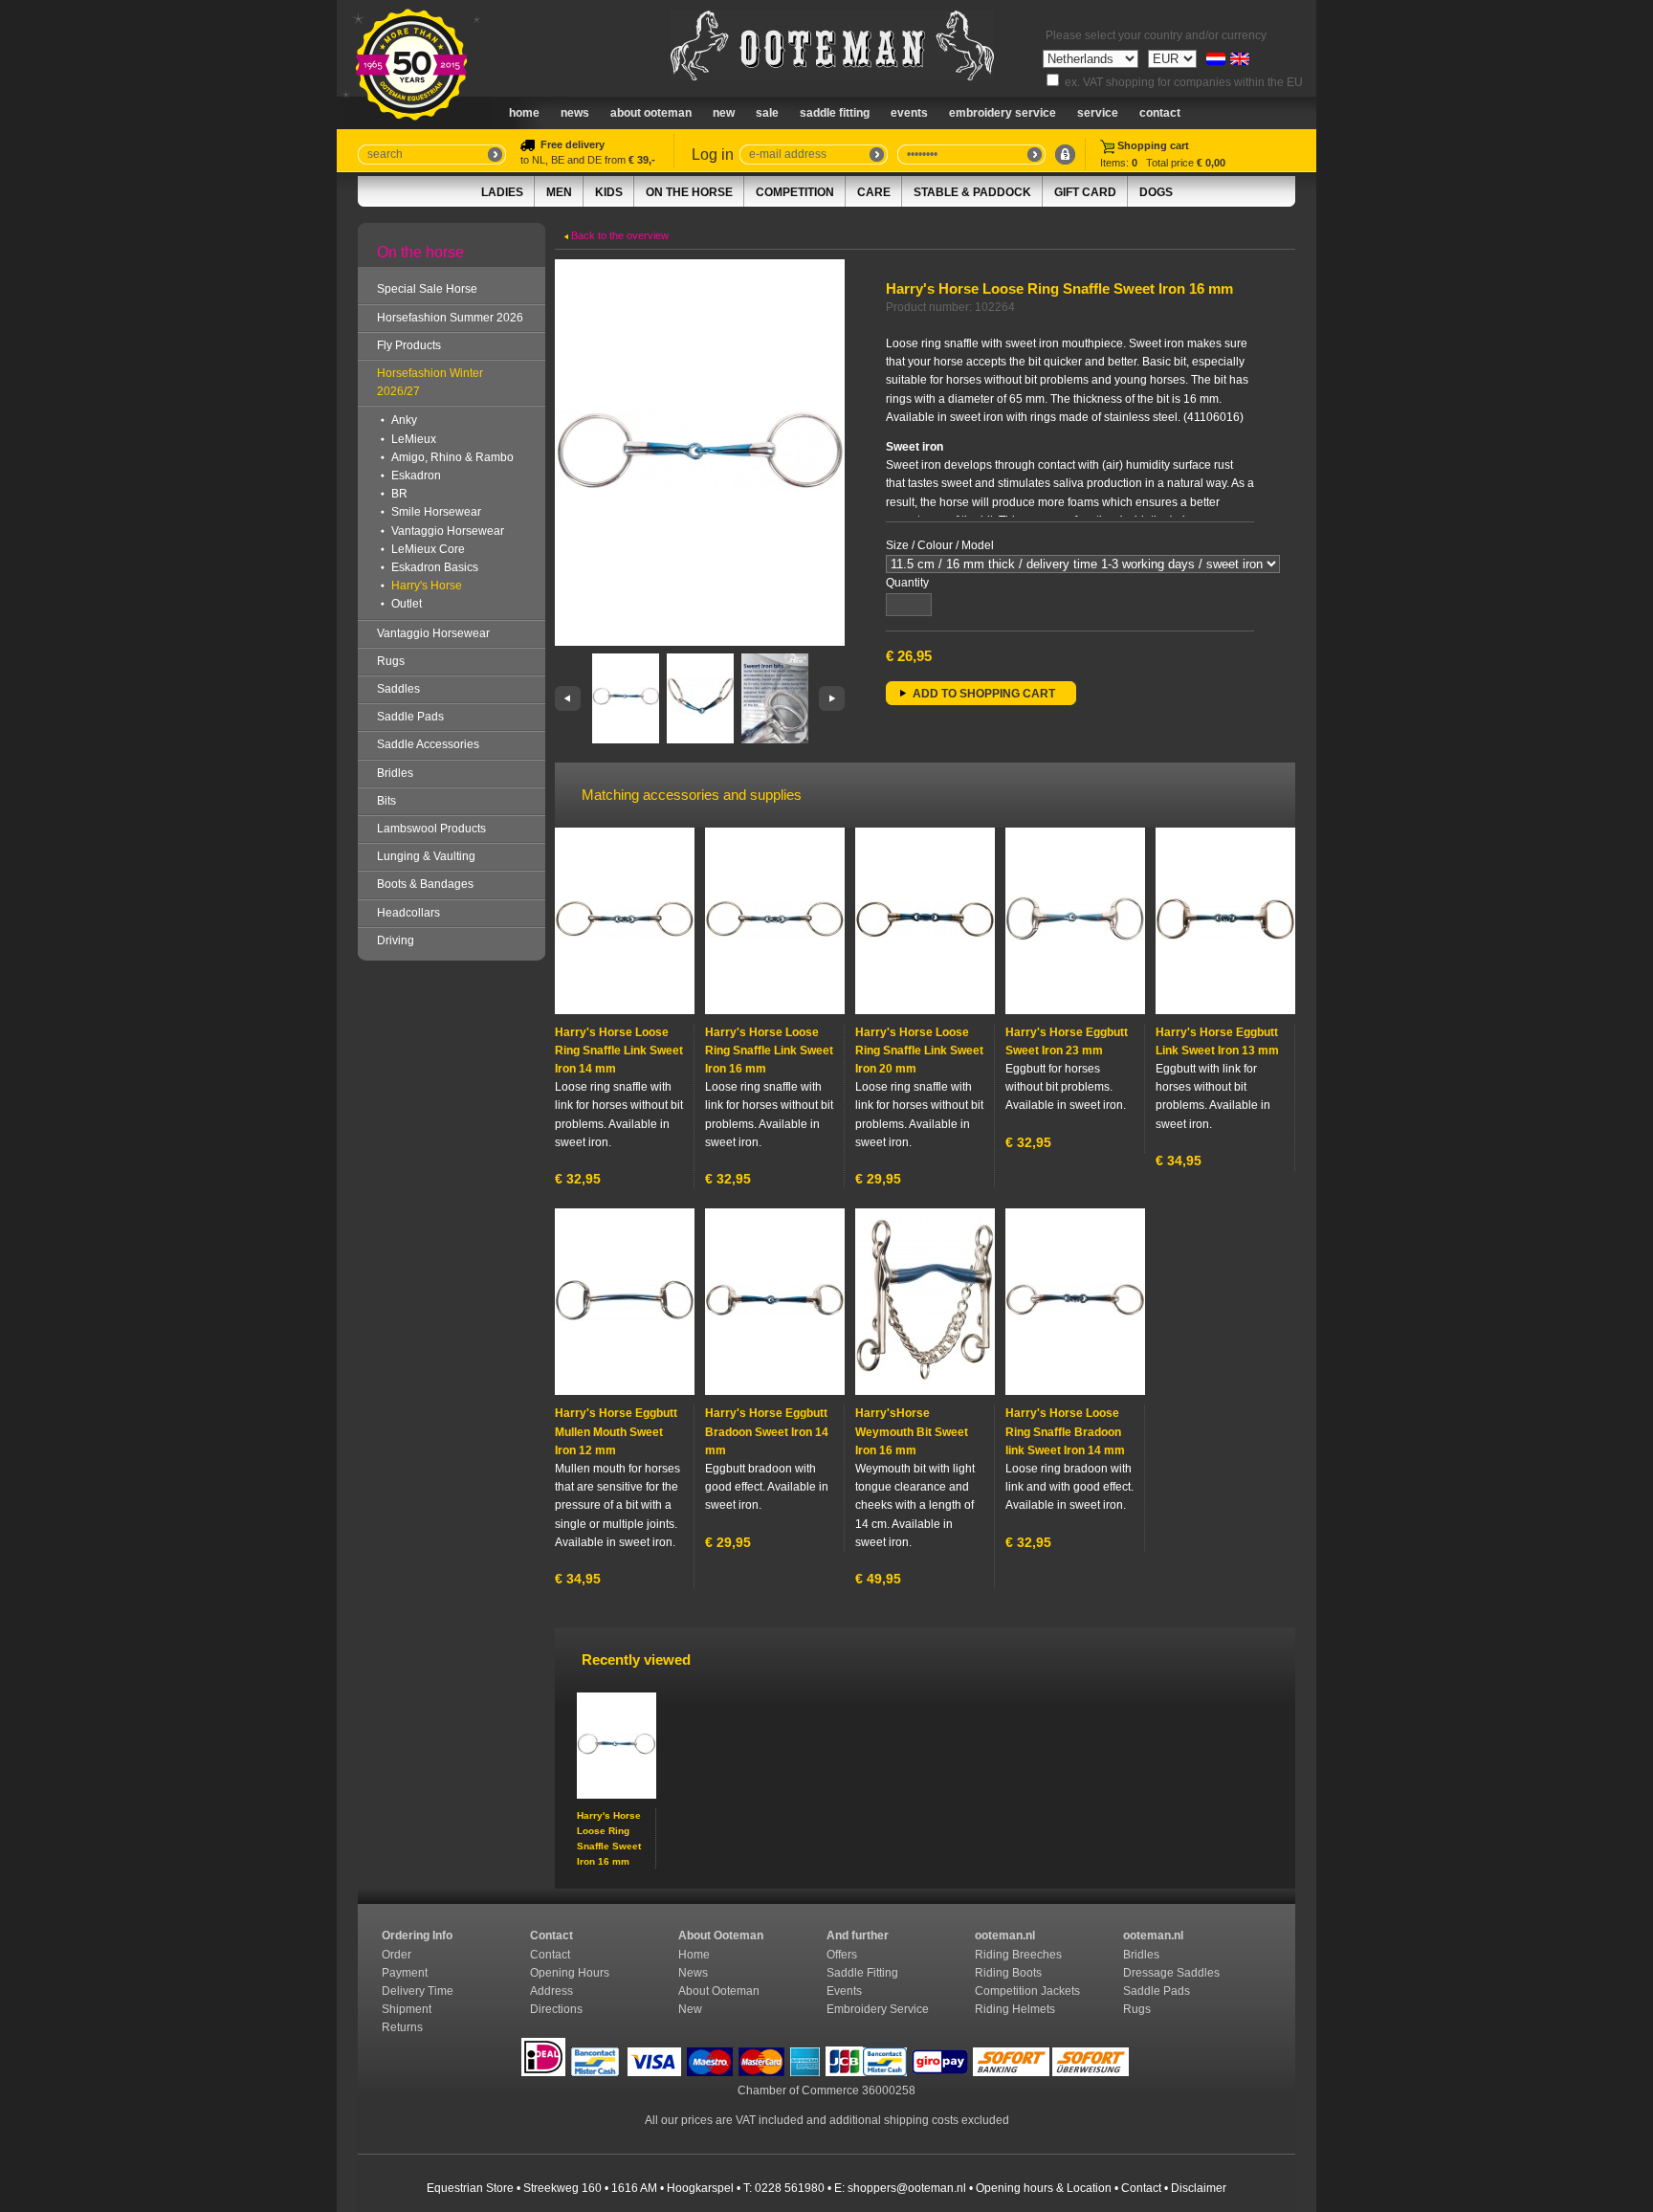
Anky (404, 420)
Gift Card (1085, 192)
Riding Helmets (1016, 2009)
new (724, 113)
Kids (609, 192)
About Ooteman (651, 113)
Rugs (391, 661)
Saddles (398, 689)
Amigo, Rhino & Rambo (452, 457)
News (575, 113)
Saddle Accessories (428, 744)
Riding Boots (1010, 1973)
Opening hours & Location (1044, 2188)
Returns (402, 2027)
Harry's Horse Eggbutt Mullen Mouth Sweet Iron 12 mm (616, 1431)
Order (398, 1955)
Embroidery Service (1003, 113)
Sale (767, 113)
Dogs (1156, 192)
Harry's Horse (427, 586)
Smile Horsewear (436, 512)
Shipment (408, 2009)
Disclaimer (1199, 2188)
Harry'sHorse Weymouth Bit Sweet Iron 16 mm (912, 1431)
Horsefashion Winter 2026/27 (430, 382)
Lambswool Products (431, 829)
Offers (842, 1955)
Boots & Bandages (425, 884)
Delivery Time (419, 1991)
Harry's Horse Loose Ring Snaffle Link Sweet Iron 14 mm (619, 1051)
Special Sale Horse (427, 289)
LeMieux (414, 439)
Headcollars (408, 913)
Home (524, 113)
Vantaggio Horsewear (448, 531)
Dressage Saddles (1173, 1973)
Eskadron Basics (435, 567)
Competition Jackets (1029, 1991)
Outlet (407, 604)
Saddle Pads (410, 717)
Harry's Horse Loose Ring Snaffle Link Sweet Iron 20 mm (919, 1051)
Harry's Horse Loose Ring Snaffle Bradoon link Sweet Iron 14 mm (1065, 1431)
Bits (386, 801)
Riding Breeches (1018, 1955)
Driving (396, 940)
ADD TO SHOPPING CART (984, 694)
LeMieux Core (428, 549)
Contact (1160, 113)
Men (559, 192)
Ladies (502, 192)
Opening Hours (571, 1973)
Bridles (395, 773)
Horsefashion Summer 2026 (450, 318)
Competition (795, 192)
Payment (406, 1973)
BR (399, 494)
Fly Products (409, 345)
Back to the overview (618, 235)
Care (874, 192)
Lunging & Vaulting (426, 856)
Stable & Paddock (972, 192)
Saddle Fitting (835, 113)
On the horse (689, 192)
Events (909, 113)
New (690, 2009)
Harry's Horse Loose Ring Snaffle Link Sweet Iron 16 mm (769, 1051)
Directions (558, 2009)
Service (1098, 113)
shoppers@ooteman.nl (907, 2188)
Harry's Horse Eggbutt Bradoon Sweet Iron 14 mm (767, 1431)
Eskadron (416, 476)
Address (551, 1991)
